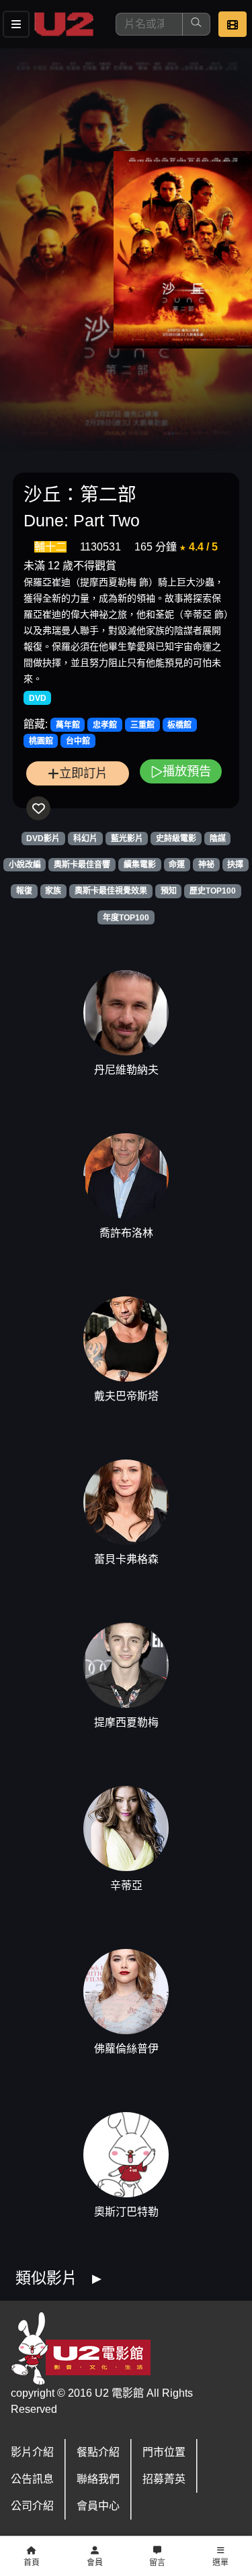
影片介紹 (32, 2452)
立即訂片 (83, 773)
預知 (169, 891)
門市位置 (164, 2452)
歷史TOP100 (213, 891)
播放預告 (187, 771)
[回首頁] (64, 24)
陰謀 (218, 839)
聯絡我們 (98, 2479)
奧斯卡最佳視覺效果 (111, 891)
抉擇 (235, 865)
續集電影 (140, 865)
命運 (177, 865)
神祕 (206, 865)
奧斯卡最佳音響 (82, 865)
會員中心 (98, 2506)
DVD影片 (43, 839)
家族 (53, 891)
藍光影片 (127, 839)
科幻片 (85, 839)
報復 (24, 891)
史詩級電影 (176, 839)
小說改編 (25, 865)
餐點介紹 (98, 2452)
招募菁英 (164, 2479)
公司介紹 (32, 2506)
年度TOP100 (126, 918)
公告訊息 (32, 2479)
